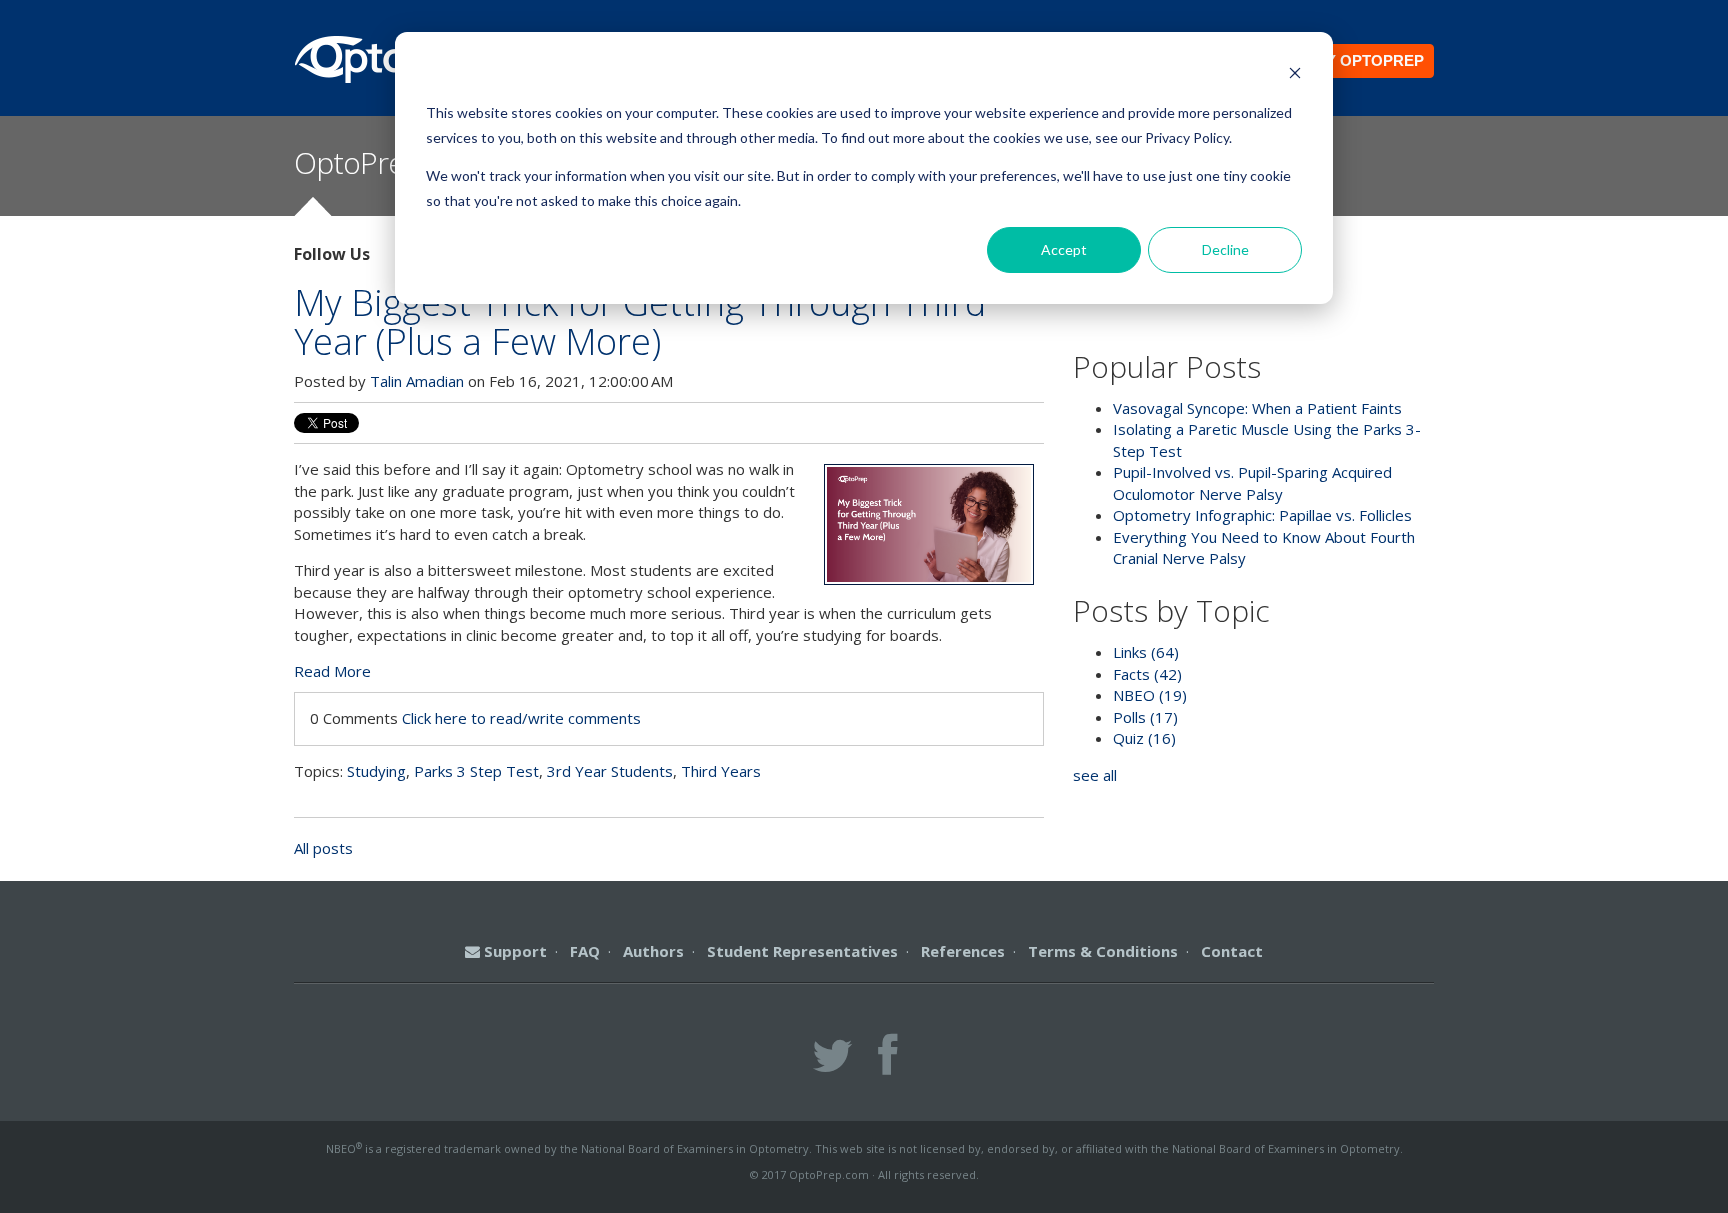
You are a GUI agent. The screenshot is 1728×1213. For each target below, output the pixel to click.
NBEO (1150, 695)
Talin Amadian (417, 381)
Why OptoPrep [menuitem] (1362, 60)
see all (1095, 775)
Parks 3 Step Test (476, 771)
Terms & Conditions (1103, 951)
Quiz (1144, 738)
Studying (376, 771)
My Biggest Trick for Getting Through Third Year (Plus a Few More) (640, 322)
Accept (1064, 249)
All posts (323, 848)
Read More (332, 671)
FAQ (585, 951)
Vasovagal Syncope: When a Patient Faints (1257, 408)
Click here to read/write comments (521, 718)
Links (1146, 652)
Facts (1147, 674)
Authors (653, 951)
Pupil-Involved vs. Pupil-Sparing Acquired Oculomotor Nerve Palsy (1252, 482)
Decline (1225, 249)
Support (513, 951)
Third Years (721, 771)
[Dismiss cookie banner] (1295, 75)
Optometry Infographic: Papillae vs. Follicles (1262, 515)
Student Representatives (802, 951)
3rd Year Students (610, 771)
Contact (1232, 951)
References (963, 951)
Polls (1145, 717)
